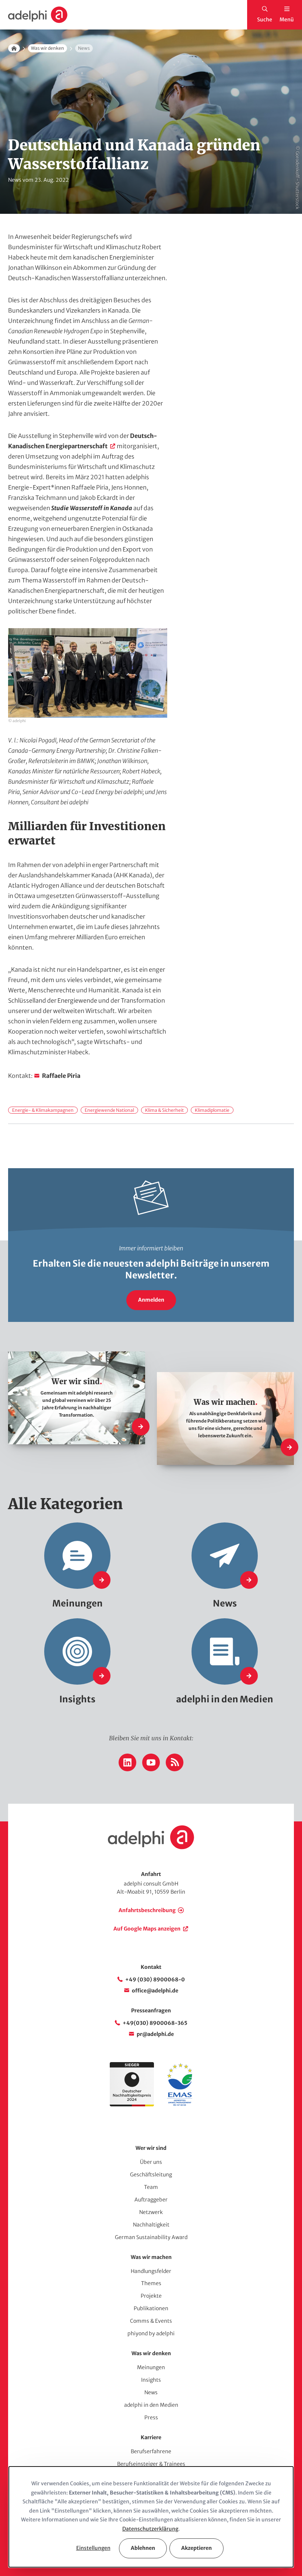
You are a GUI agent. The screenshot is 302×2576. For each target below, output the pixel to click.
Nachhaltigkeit (151, 2225)
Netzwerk (151, 2212)
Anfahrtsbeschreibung (147, 1910)
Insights (151, 2380)
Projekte (151, 2296)
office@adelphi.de (155, 1991)
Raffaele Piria (61, 1076)
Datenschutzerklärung (150, 2529)
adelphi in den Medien (151, 2405)
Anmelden (151, 1300)
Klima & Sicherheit (164, 1110)
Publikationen (151, 2308)
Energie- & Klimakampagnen (43, 1110)
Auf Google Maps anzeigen (147, 1929)
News (151, 2392)
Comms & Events (151, 2321)
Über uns (151, 2162)
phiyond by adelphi (151, 2333)
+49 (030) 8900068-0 (155, 1980)
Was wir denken (48, 48)
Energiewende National (109, 1110)
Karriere (151, 2437)
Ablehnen (143, 2548)
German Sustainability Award (151, 2237)
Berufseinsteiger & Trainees (151, 2464)
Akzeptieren (196, 2548)
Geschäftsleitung (151, 2175)
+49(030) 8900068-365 (155, 2023)
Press (151, 2417)
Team (151, 2187)
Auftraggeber (151, 2200)
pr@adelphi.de (155, 2034)
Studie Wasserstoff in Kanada (92, 508)
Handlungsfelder (151, 2271)
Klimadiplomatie (212, 1110)
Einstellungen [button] (93, 2548)
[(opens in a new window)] (180, 2105)
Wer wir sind (151, 2148)
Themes (151, 2283)
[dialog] (151, 2517)
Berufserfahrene (151, 2451)
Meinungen (151, 2367)
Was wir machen (151, 2257)
